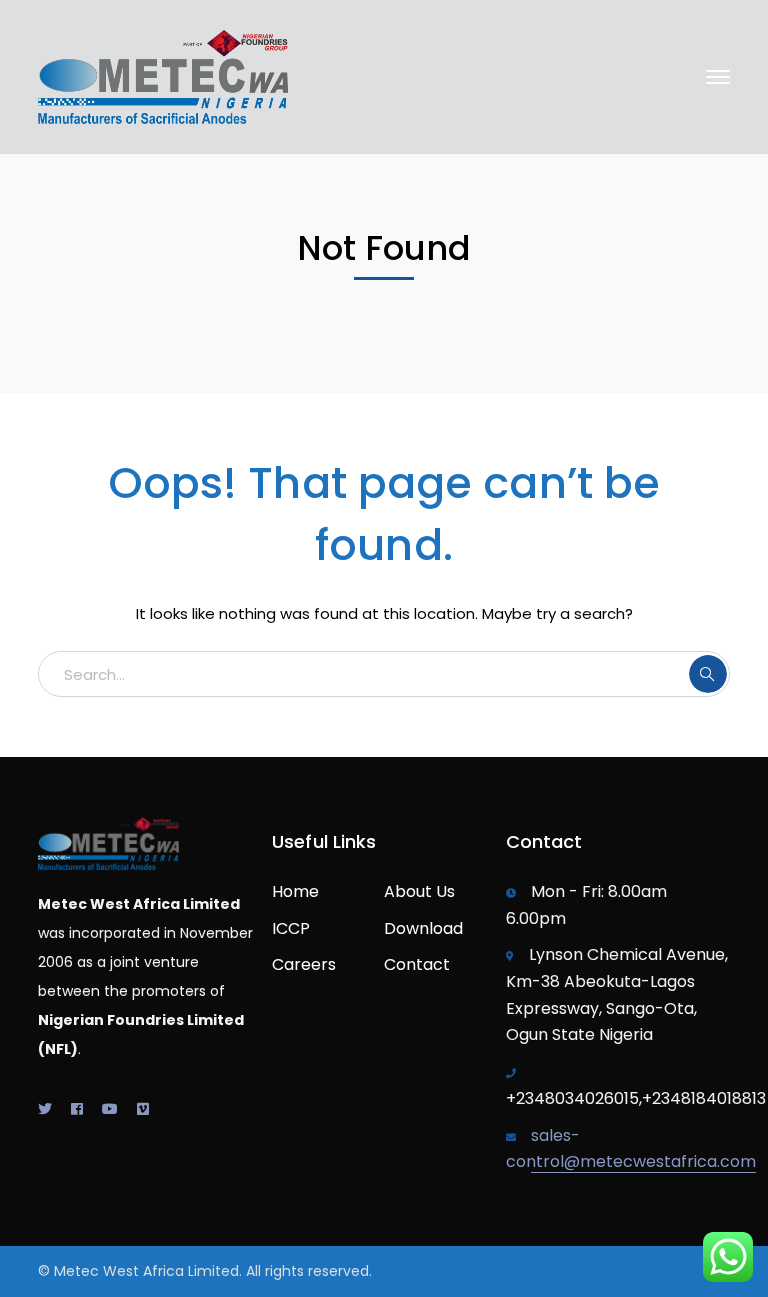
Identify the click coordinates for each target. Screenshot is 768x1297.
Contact (417, 964)
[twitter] (45, 1109)
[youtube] (110, 1109)
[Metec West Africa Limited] (163, 75)
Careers (304, 964)
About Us (419, 891)
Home (295, 891)
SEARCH (708, 674)
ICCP (291, 928)
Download (423, 928)
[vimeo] (143, 1109)
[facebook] (77, 1109)
